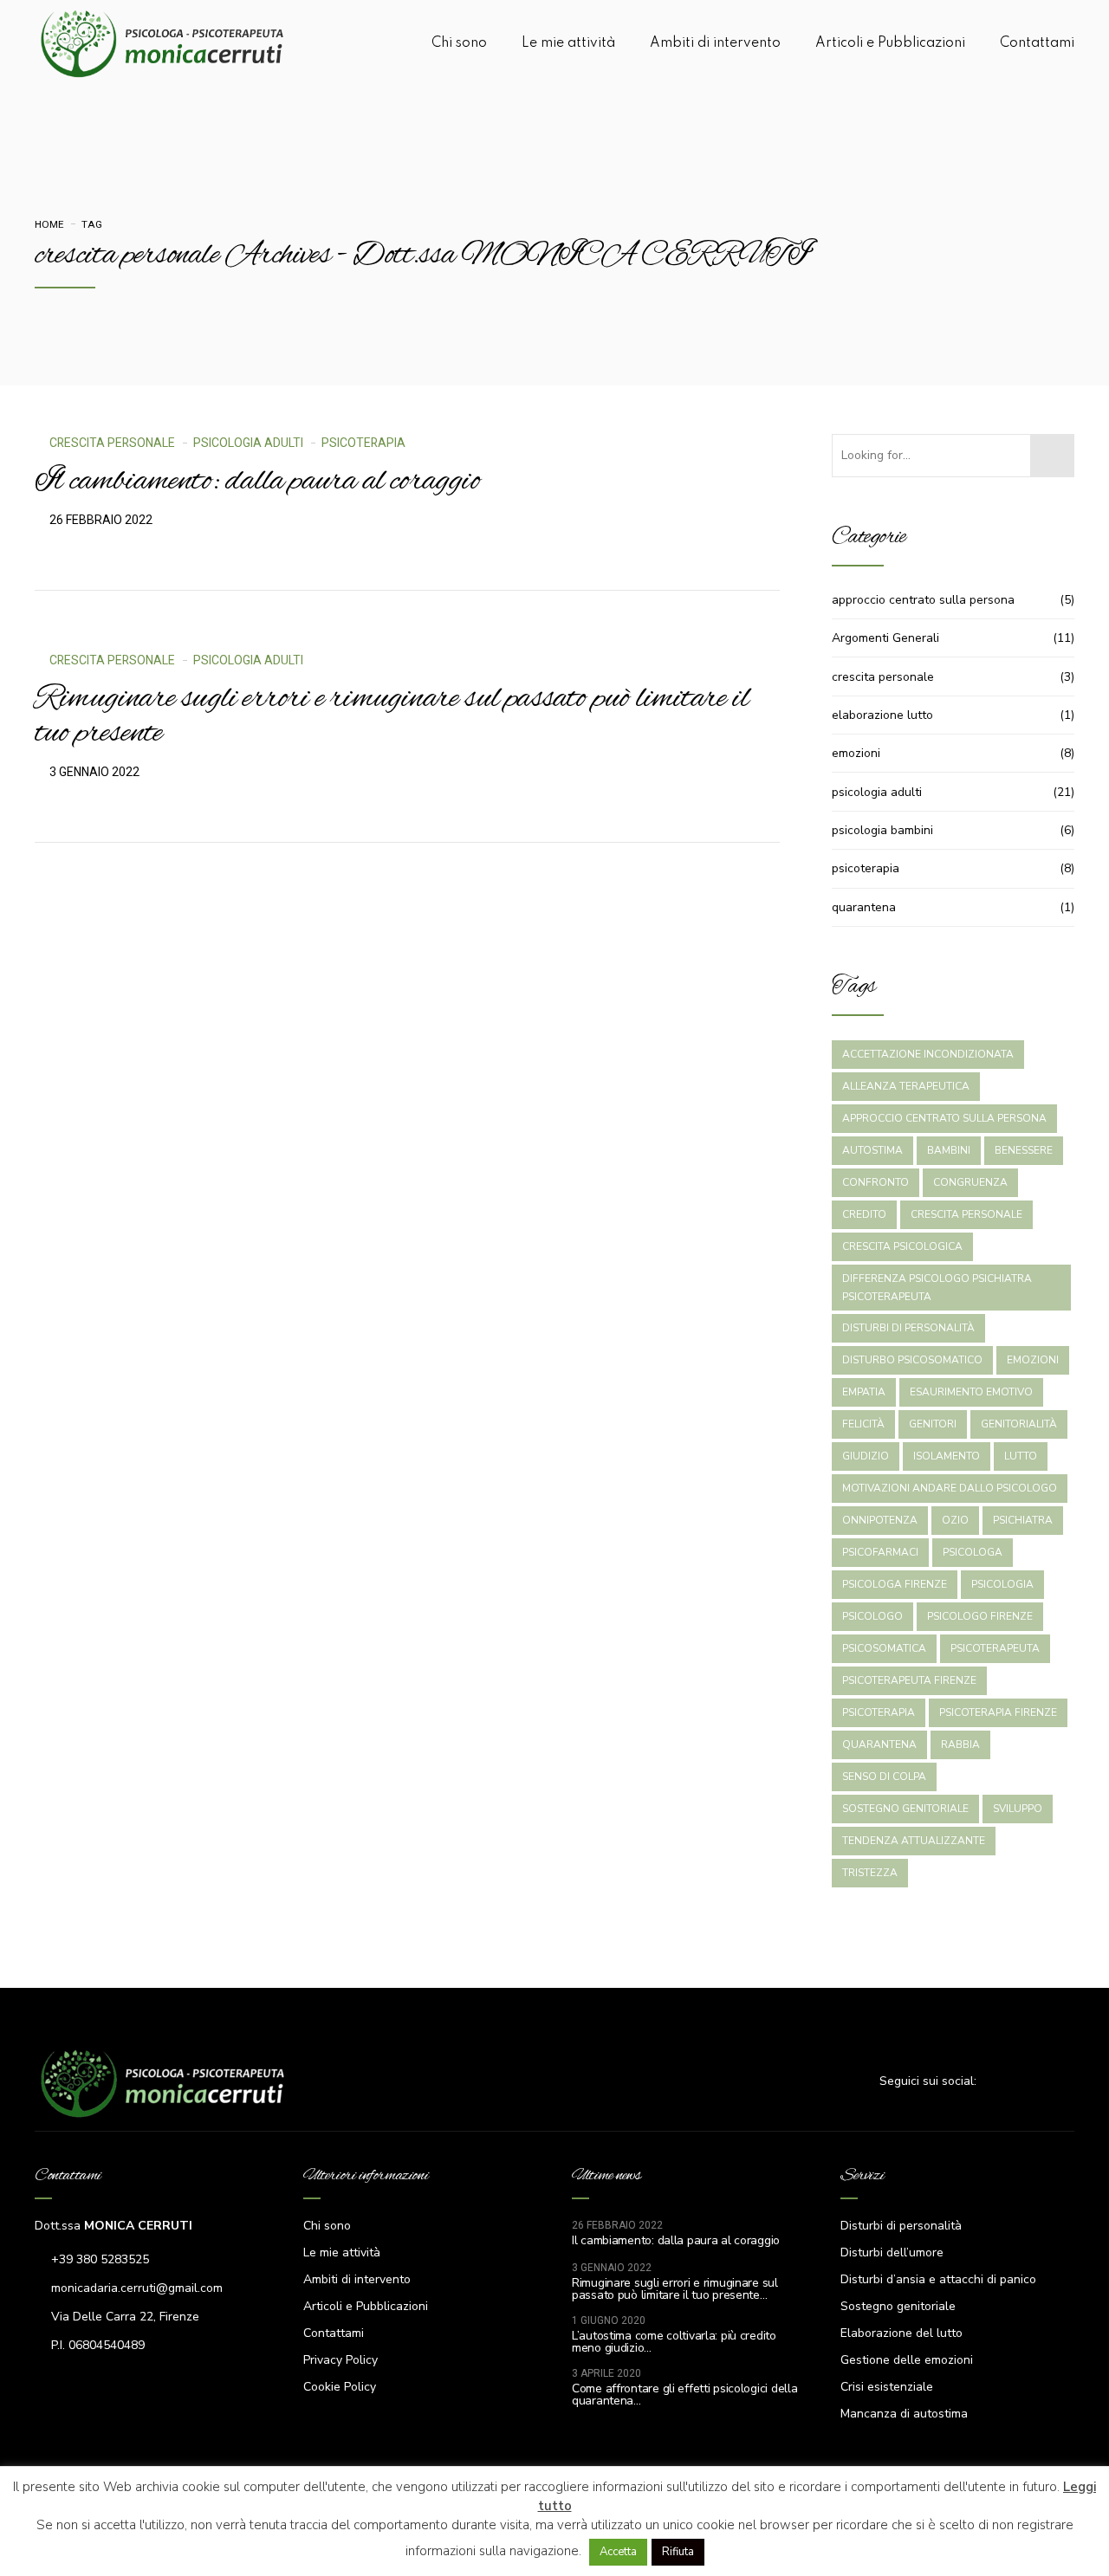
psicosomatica (884, 1648)
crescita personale (112, 443)
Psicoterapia (879, 1712)
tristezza (870, 1873)
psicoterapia (363, 443)
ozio (955, 1520)
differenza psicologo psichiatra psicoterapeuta (937, 1288)
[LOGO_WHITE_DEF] (165, 2083)
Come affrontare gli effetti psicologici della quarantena (684, 2395)
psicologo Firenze (980, 1616)
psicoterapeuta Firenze (909, 1680)
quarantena (864, 907)
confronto (876, 1182)
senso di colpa (884, 1777)
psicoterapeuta (995, 1648)
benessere (1024, 1150)
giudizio (866, 1456)
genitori (933, 1424)
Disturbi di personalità (901, 2226)
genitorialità (1019, 1424)
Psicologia (1002, 1584)
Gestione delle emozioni (907, 2360)
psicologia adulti (248, 443)
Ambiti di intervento (715, 43)
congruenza (970, 1182)
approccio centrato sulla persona (923, 600)
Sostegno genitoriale (898, 2306)
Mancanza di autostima (904, 2414)
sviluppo (1018, 1809)
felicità (863, 1424)
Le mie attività (568, 43)
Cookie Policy (340, 2387)
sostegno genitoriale (905, 1809)
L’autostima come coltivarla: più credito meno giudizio (674, 2342)
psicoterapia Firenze (998, 1712)
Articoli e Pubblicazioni (890, 43)
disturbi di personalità (908, 1328)
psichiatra (1023, 1520)
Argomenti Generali (885, 638)
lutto (1021, 1456)
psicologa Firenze (895, 1584)
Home (49, 224)
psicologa (973, 1552)
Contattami (1037, 43)
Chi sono (459, 43)
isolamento (947, 1456)
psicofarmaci (880, 1552)
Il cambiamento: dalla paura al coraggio (257, 482)
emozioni (856, 753)
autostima (872, 1150)
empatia (864, 1392)
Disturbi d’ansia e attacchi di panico (938, 2279)
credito (864, 1214)
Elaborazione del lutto (901, 2333)
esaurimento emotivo (971, 1392)
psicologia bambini (882, 830)
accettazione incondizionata (928, 1054)
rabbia (960, 1744)
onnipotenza (880, 1520)
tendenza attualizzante (914, 1841)
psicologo (872, 1616)
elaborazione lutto (882, 715)
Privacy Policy (340, 2360)
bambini (949, 1150)
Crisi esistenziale (887, 2387)
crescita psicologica (902, 1246)
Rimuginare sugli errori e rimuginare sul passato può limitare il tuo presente (392, 716)
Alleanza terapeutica (906, 1086)
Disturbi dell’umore (892, 2252)
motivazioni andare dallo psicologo (950, 1488)
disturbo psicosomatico (912, 1360)
